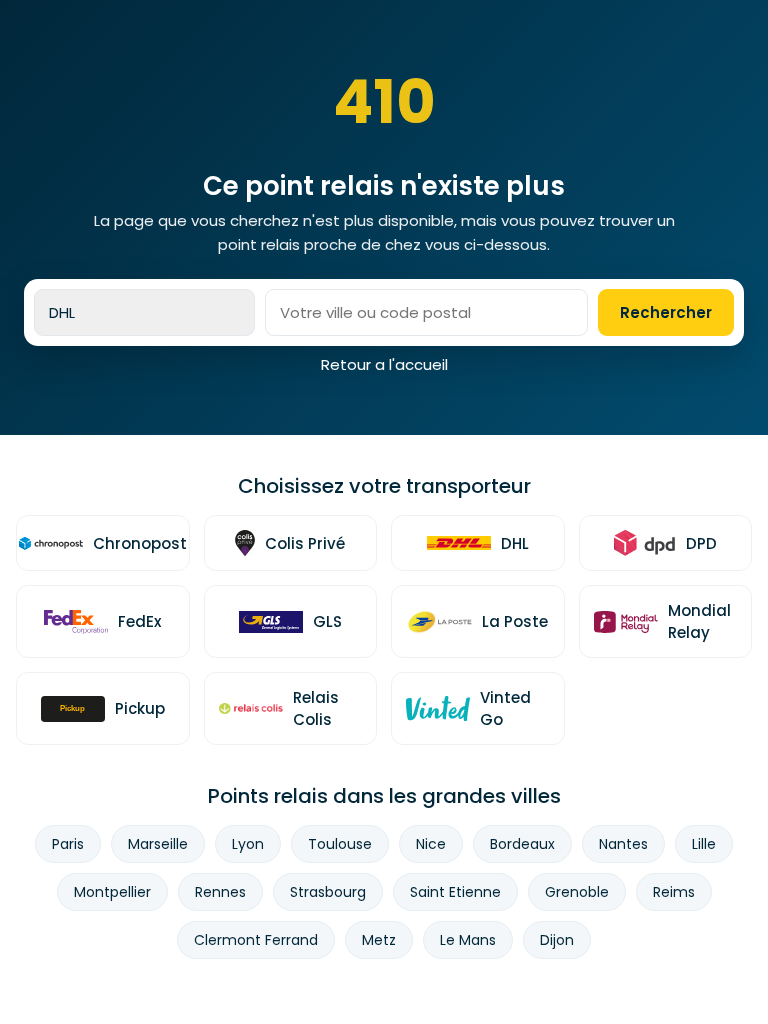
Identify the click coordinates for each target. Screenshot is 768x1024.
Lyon (248, 844)
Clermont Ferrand (256, 940)
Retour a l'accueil (384, 364)
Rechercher (666, 312)
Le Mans (468, 940)
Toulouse (340, 844)
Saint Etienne (455, 892)
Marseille (158, 844)
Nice (431, 844)
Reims (674, 892)
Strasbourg (328, 892)
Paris (68, 844)
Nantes (623, 844)
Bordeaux (522, 844)
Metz (379, 940)
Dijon (557, 940)
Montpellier (112, 892)
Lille (704, 844)
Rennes (220, 892)
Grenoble (577, 892)
